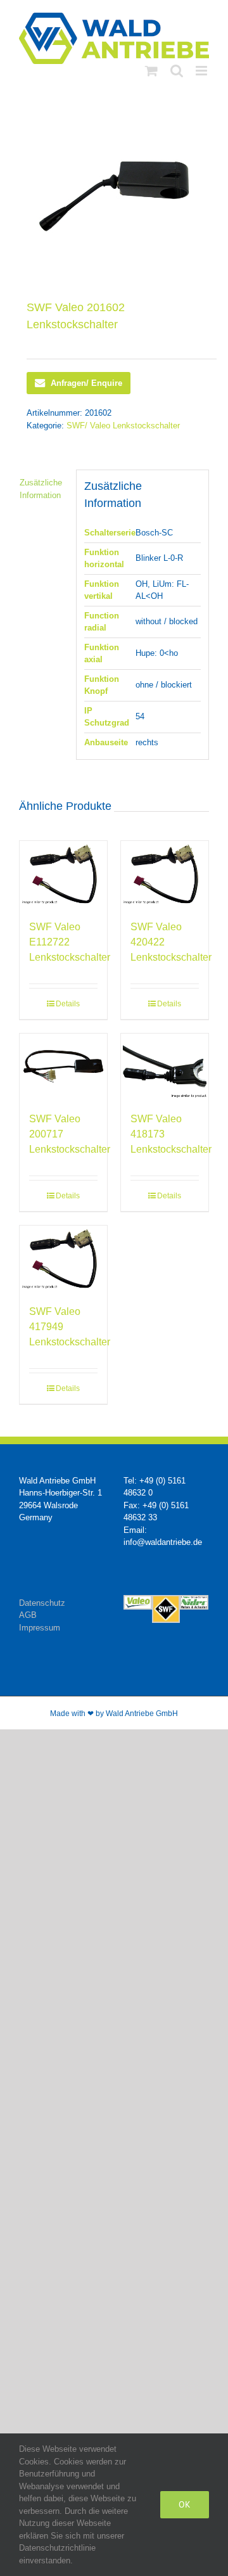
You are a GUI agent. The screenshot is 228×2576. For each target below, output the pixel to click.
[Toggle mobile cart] (151, 71)
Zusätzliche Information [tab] (41, 489)
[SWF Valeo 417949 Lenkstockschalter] (63, 1259)
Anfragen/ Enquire (86, 383)
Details (68, 1004)
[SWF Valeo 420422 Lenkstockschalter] (165, 874)
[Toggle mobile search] (177, 71)
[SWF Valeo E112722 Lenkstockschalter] (63, 874)
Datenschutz (42, 1603)
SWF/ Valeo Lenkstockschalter (123, 426)
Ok (185, 2504)
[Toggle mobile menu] (202, 71)
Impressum (40, 1628)
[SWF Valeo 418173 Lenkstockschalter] (165, 1067)
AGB (28, 1615)
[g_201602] (114, 196)
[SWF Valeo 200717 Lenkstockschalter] (63, 1067)
